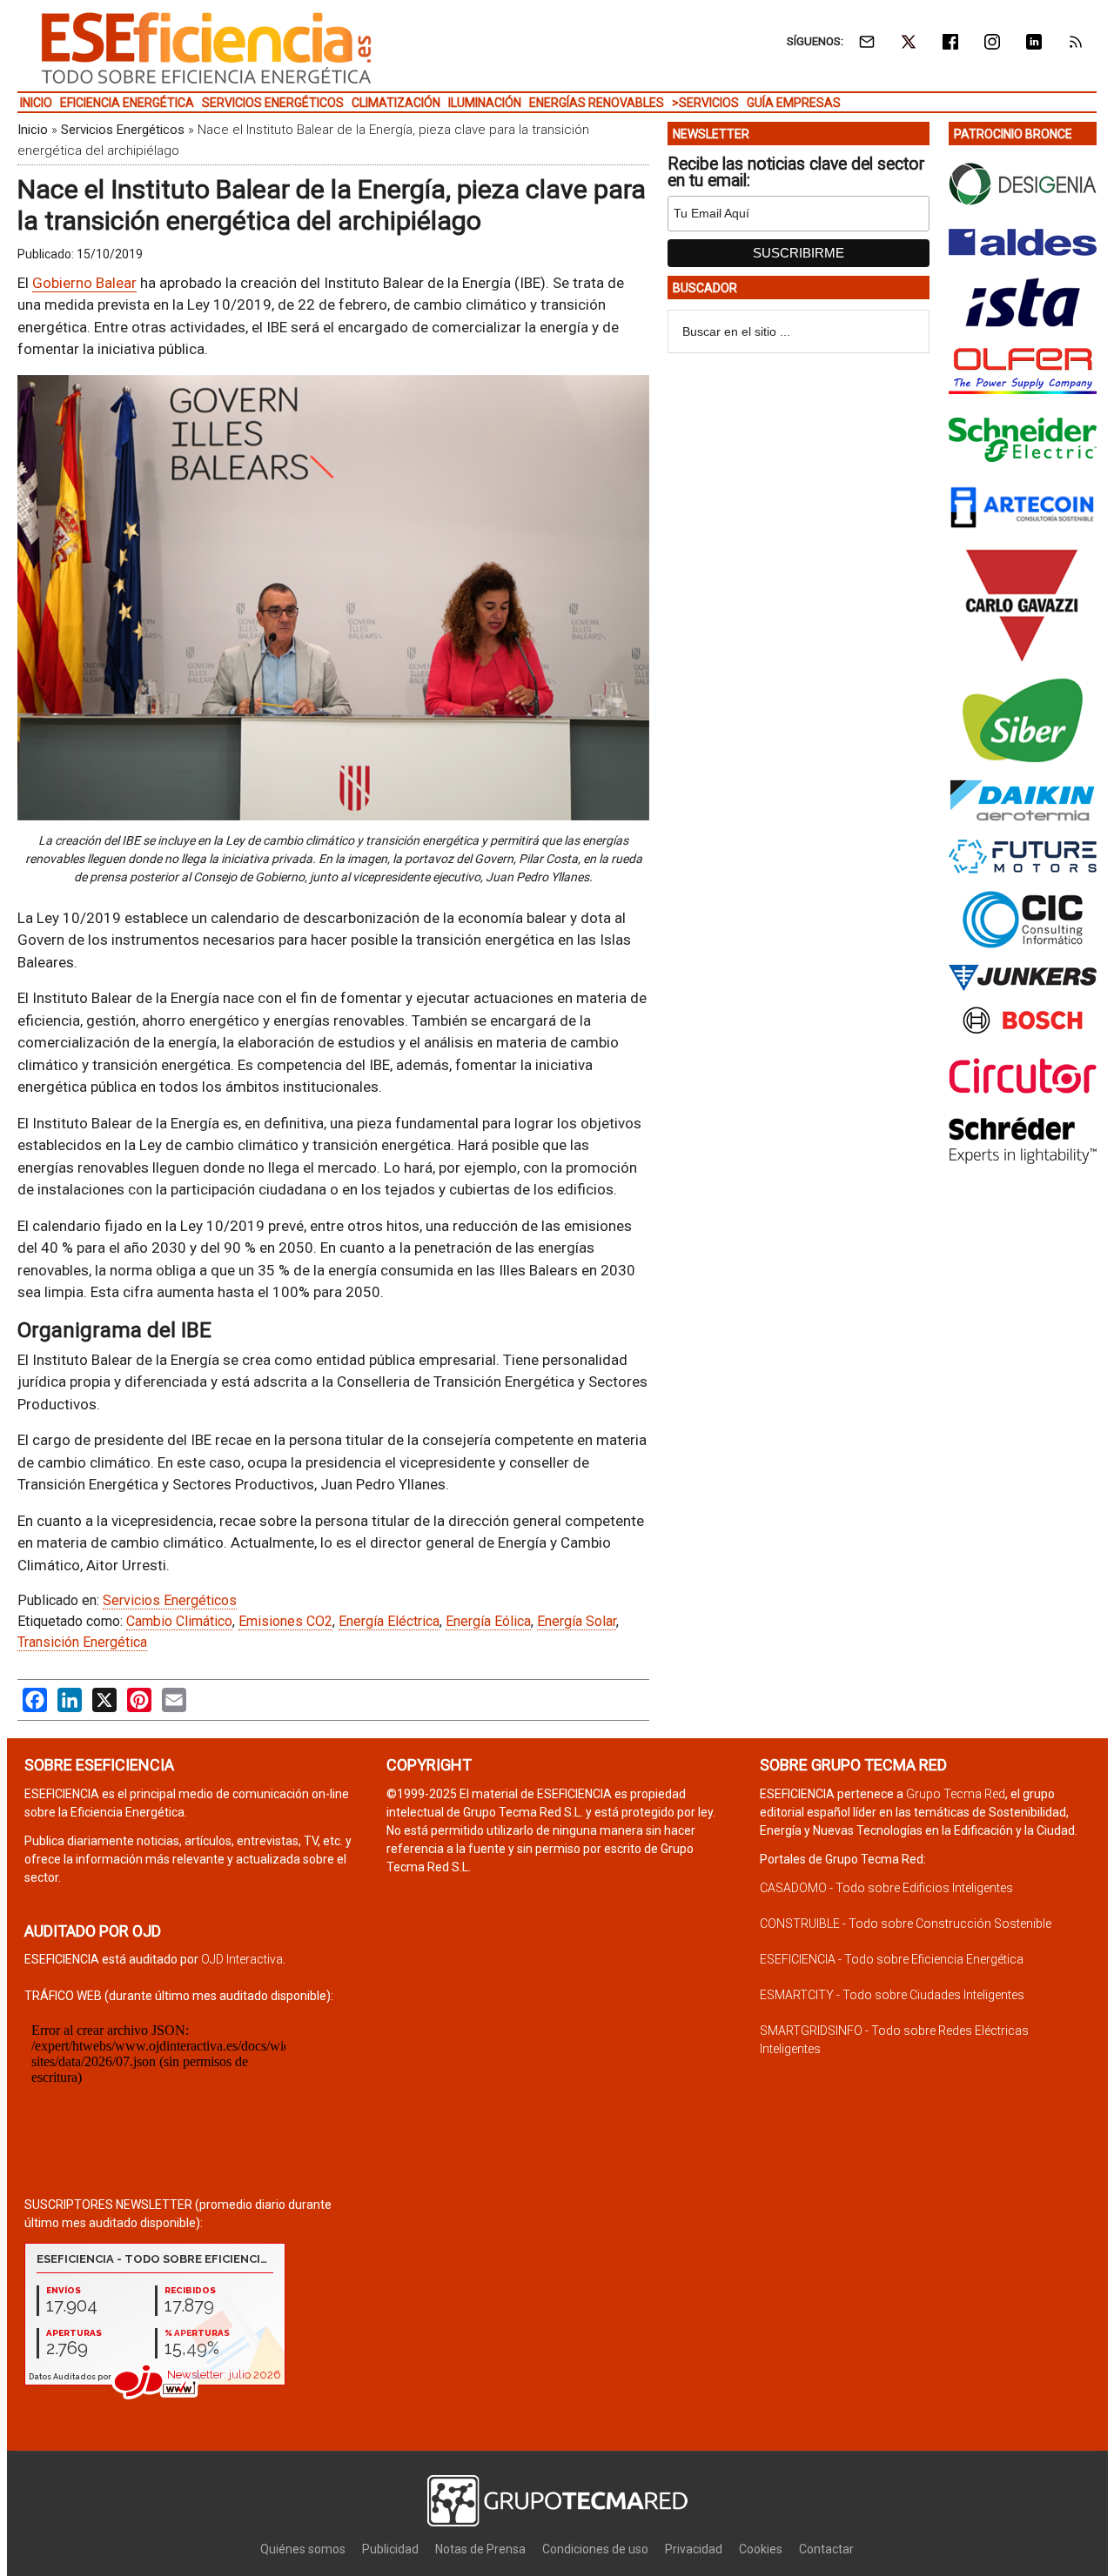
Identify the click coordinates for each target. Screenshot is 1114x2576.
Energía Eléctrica (389, 1621)
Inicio (33, 130)
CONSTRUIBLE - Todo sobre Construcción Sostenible (906, 1924)
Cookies (761, 2549)
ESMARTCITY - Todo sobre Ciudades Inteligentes (892, 1995)
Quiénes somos (303, 2549)
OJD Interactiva (242, 1959)
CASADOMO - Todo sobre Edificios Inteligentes (886, 1888)
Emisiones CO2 (285, 1621)
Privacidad (694, 2549)
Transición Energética (82, 1642)
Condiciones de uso (595, 2549)
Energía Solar (577, 1621)
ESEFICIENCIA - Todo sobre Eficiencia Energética (892, 1959)
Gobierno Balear (84, 283)
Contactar (826, 2549)
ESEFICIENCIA (206, 48)
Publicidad (390, 2549)
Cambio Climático (179, 1621)
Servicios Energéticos (123, 130)
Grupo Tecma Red (956, 1794)
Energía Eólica (488, 1621)
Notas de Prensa (480, 2549)
